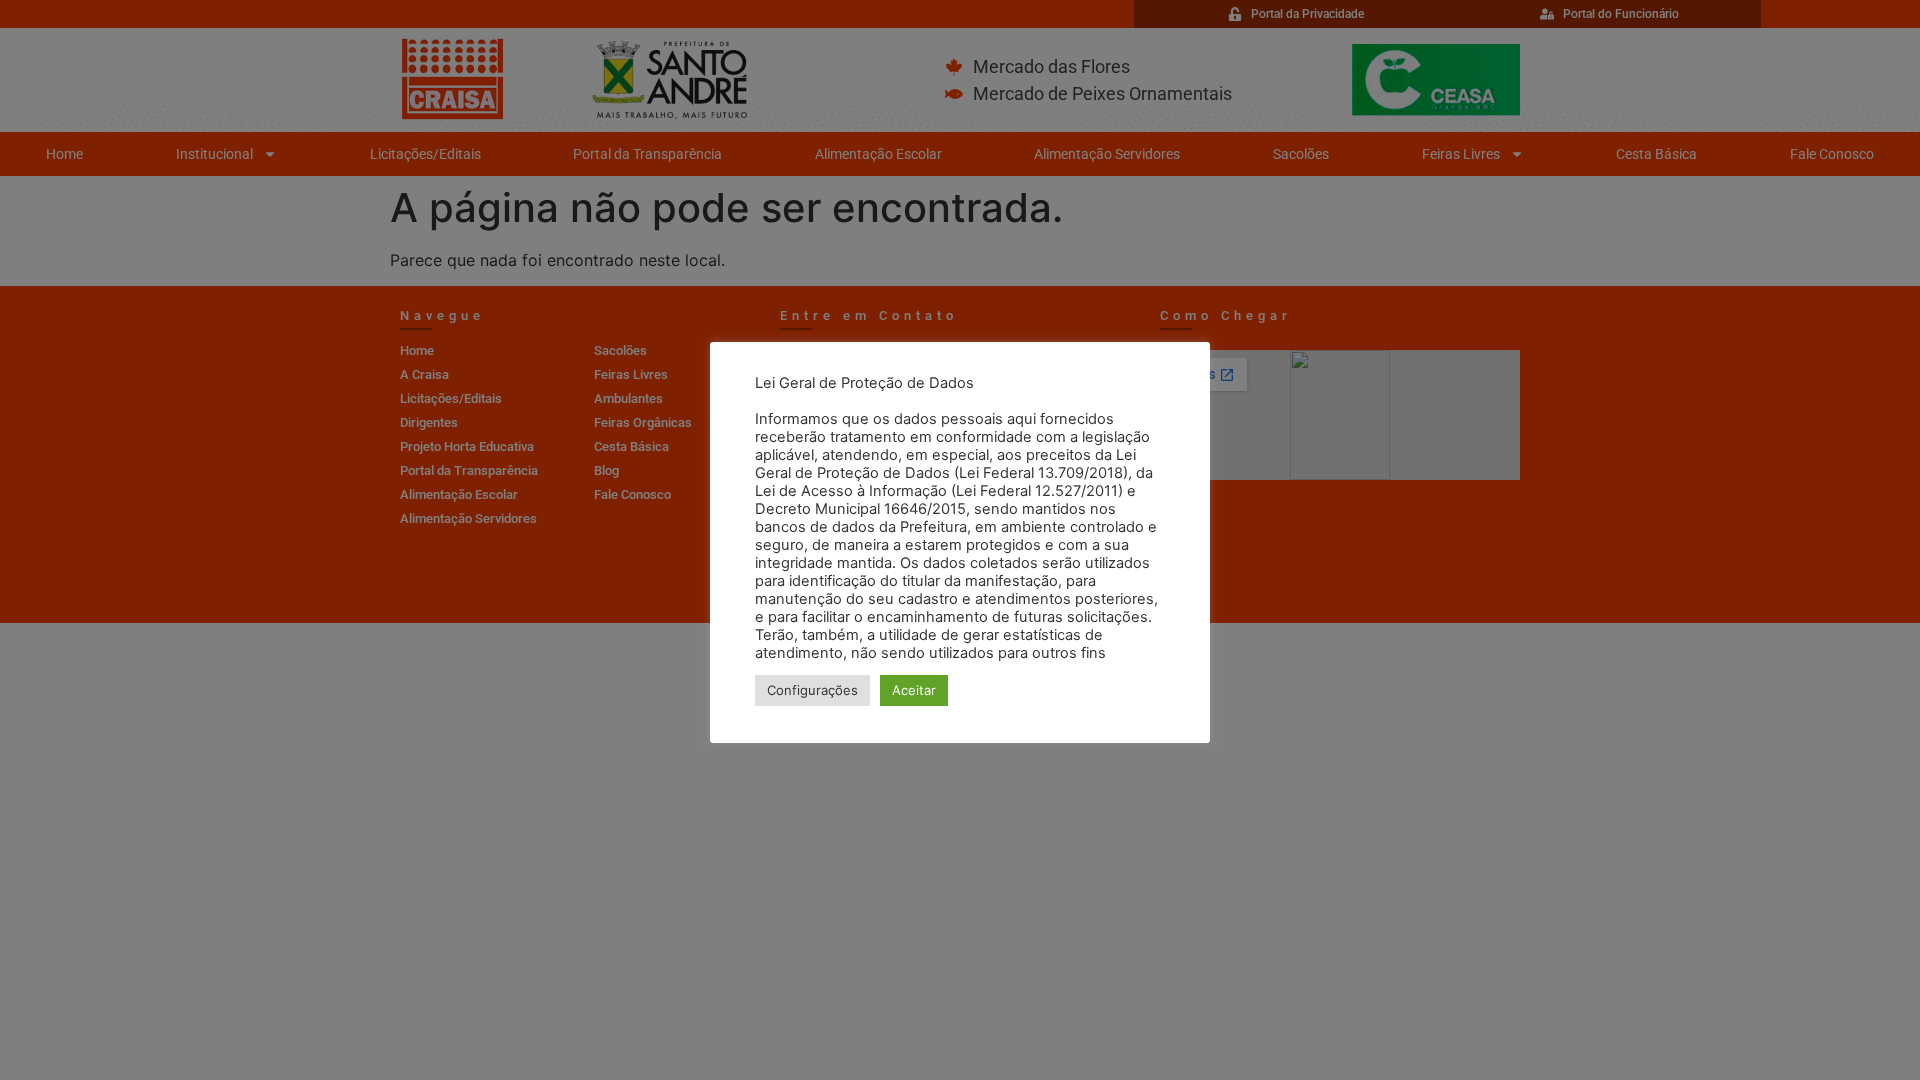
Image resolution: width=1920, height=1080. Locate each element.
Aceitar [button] (914, 690)
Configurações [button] (812, 690)
